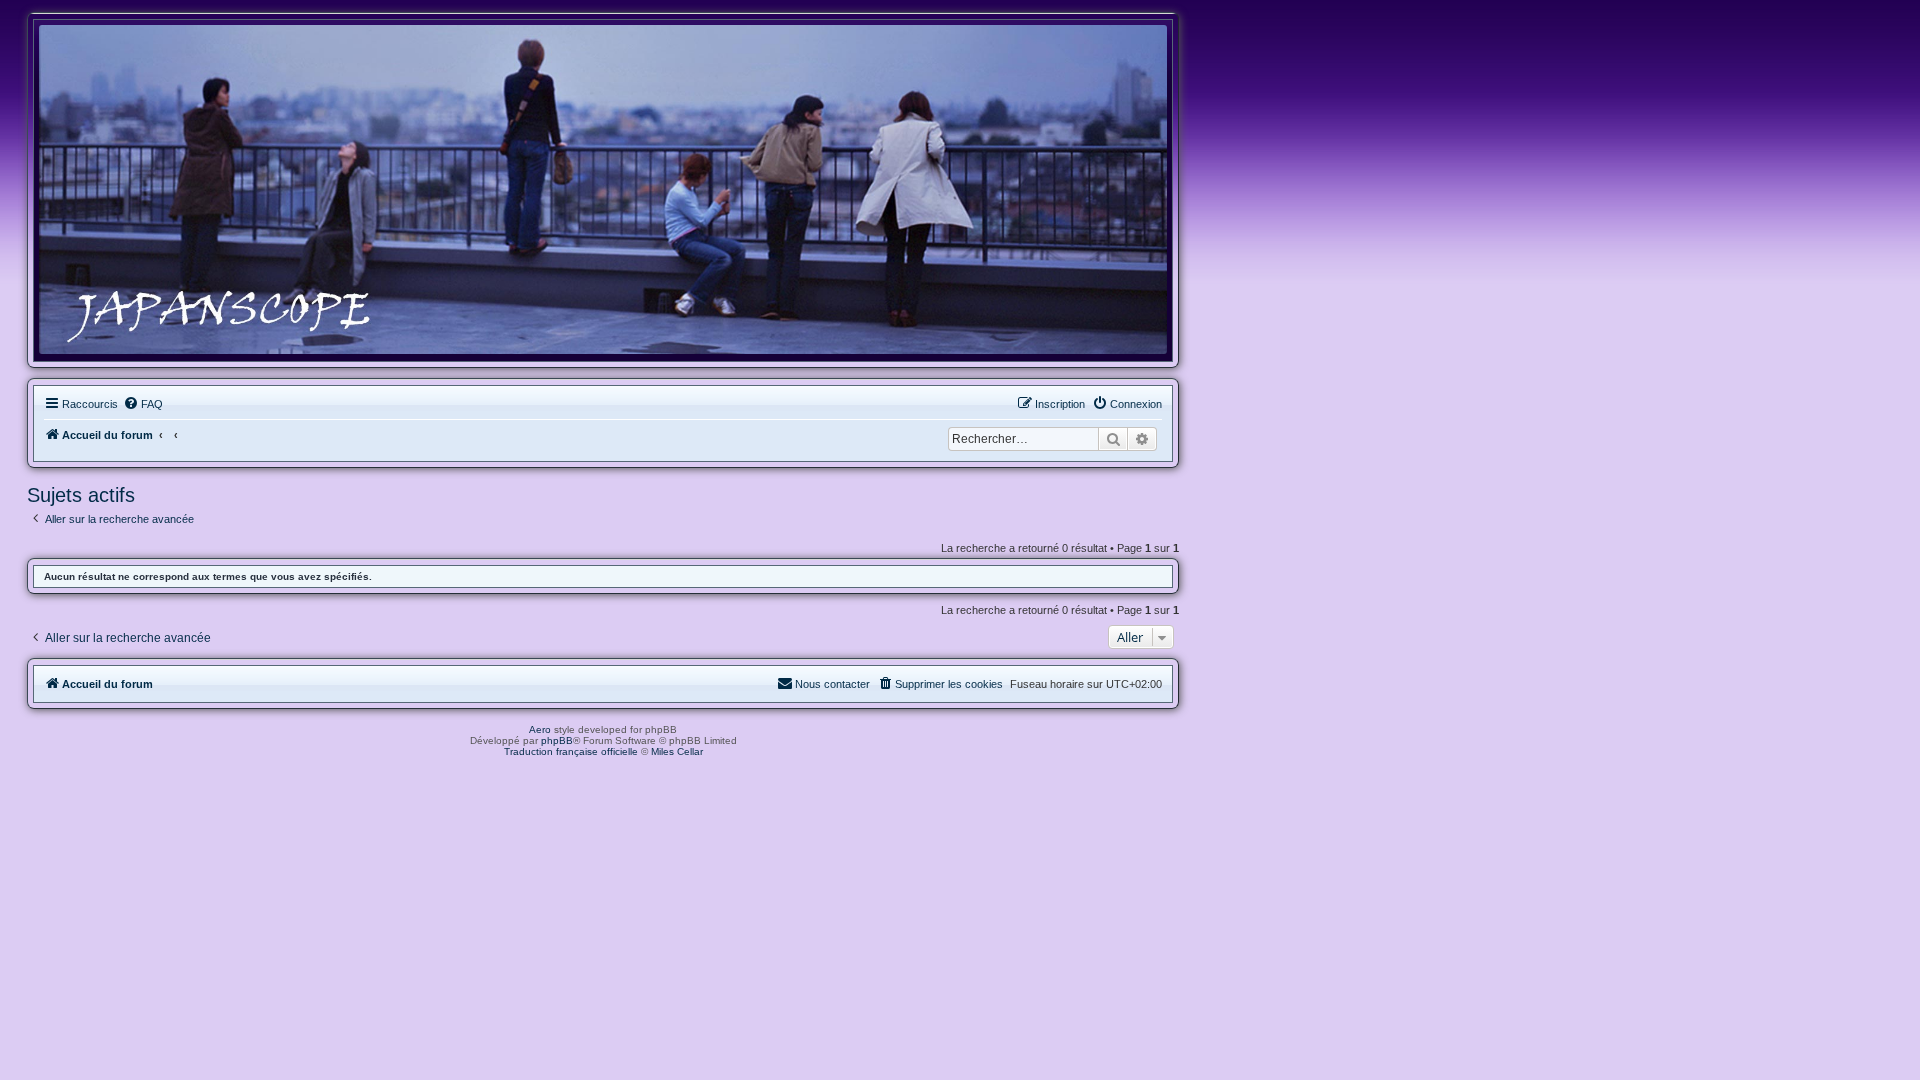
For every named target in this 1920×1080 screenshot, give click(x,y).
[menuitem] (143, 404)
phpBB (557, 740)
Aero (540, 729)
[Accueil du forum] (603, 189)
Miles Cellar (677, 751)
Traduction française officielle (571, 751)
